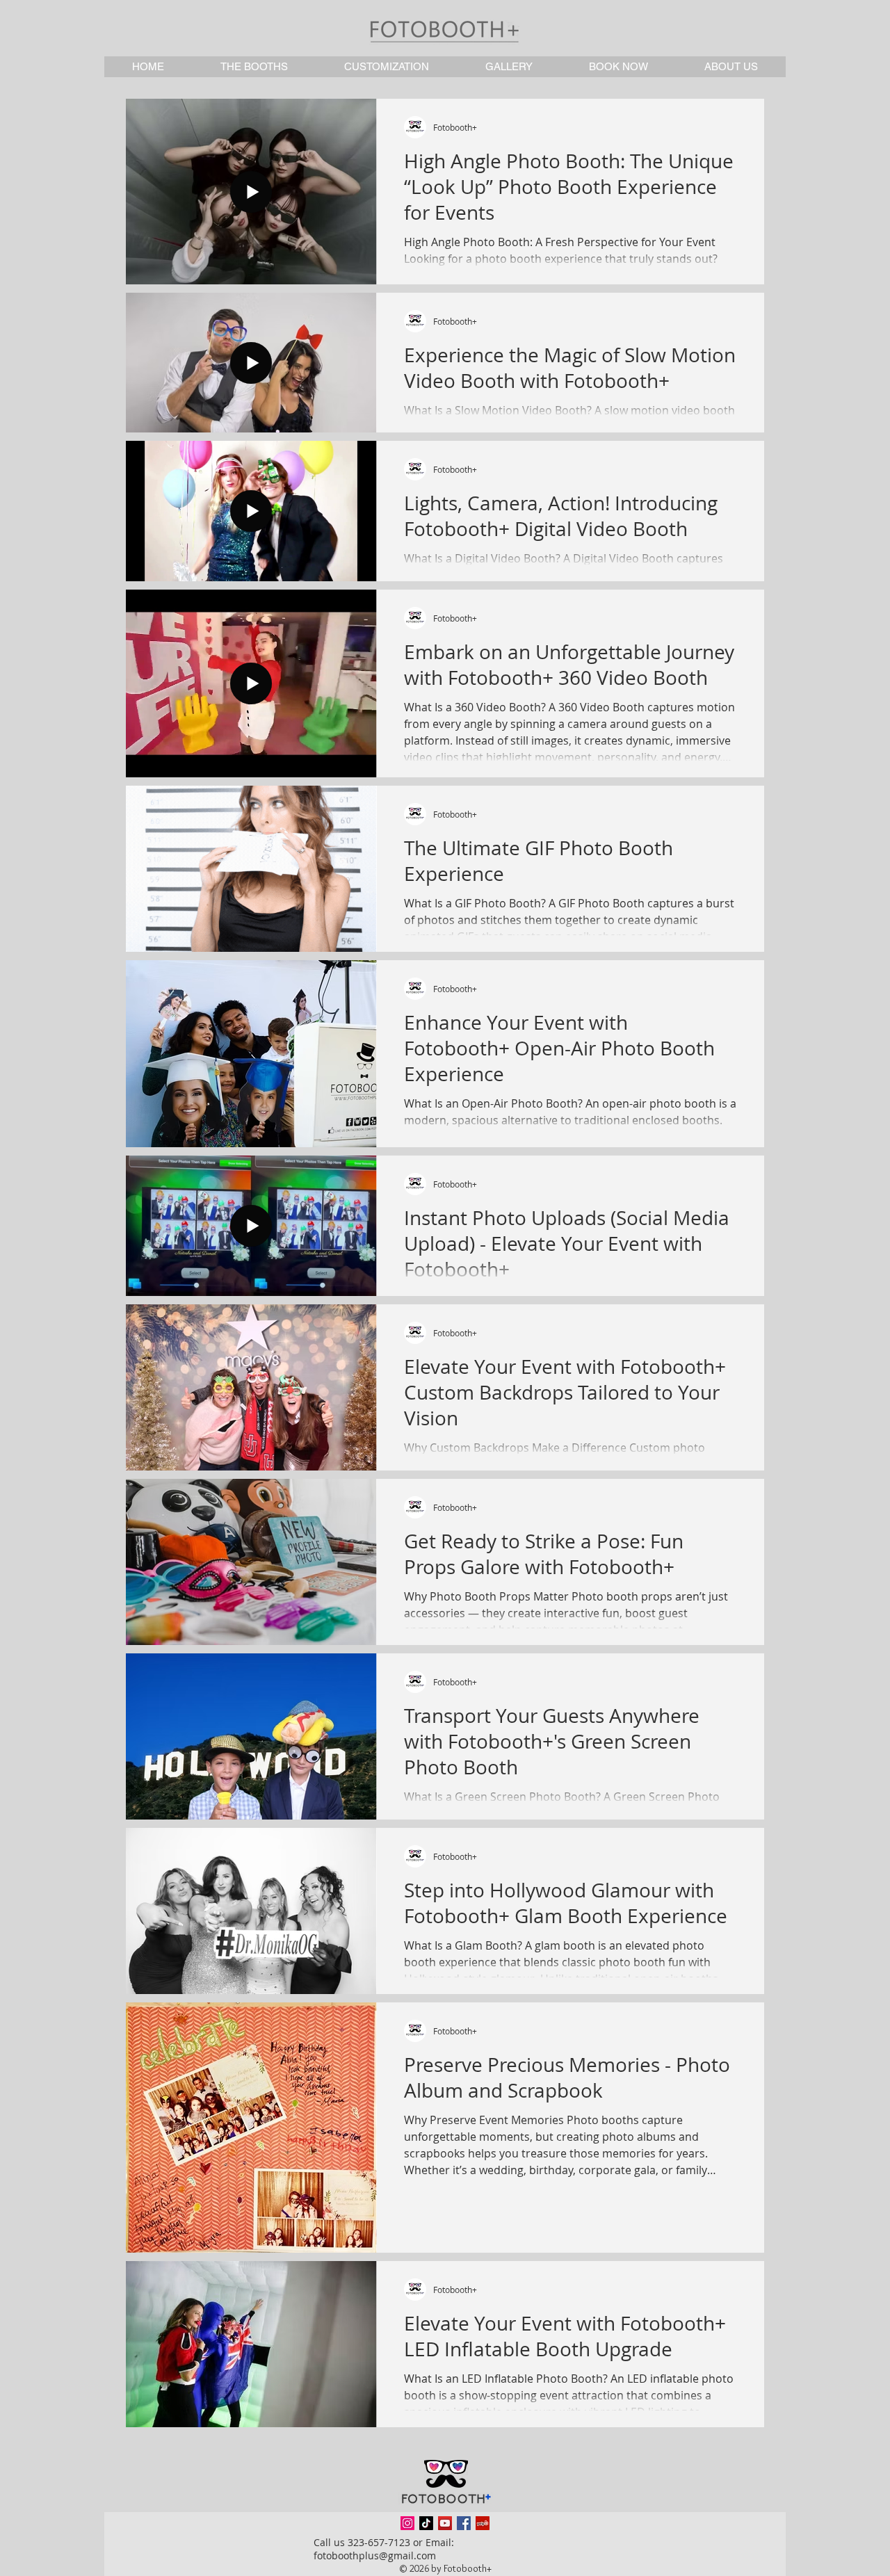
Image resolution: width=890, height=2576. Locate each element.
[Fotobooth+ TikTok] (426, 2523)
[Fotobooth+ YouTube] (445, 2523)
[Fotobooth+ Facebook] (464, 2523)
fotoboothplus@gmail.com (375, 2555)
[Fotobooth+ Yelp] (483, 2523)
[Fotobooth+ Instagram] (407, 2523)
